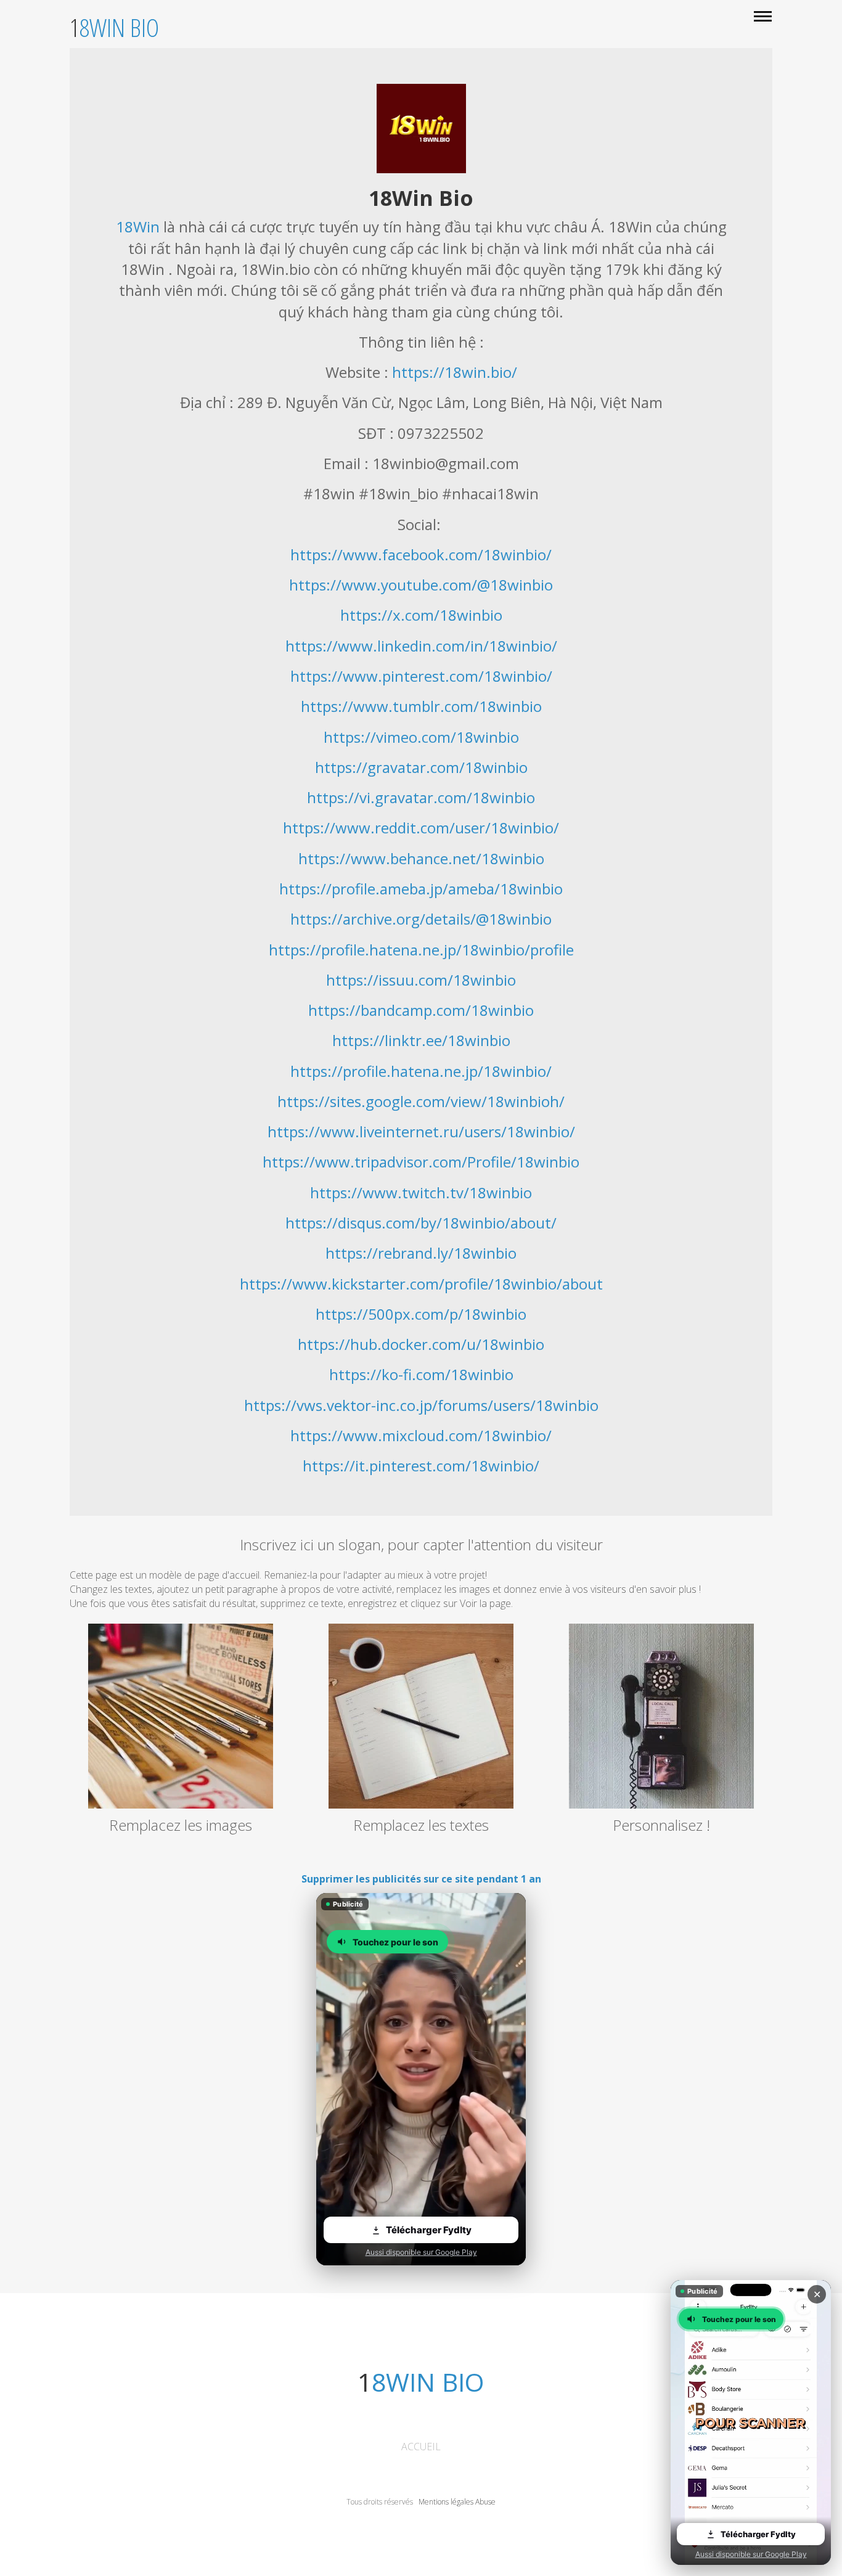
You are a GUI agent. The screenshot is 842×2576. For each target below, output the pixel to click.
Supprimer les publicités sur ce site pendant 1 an (421, 1879)
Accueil (421, 2447)
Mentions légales (446, 2502)
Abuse (485, 2502)
